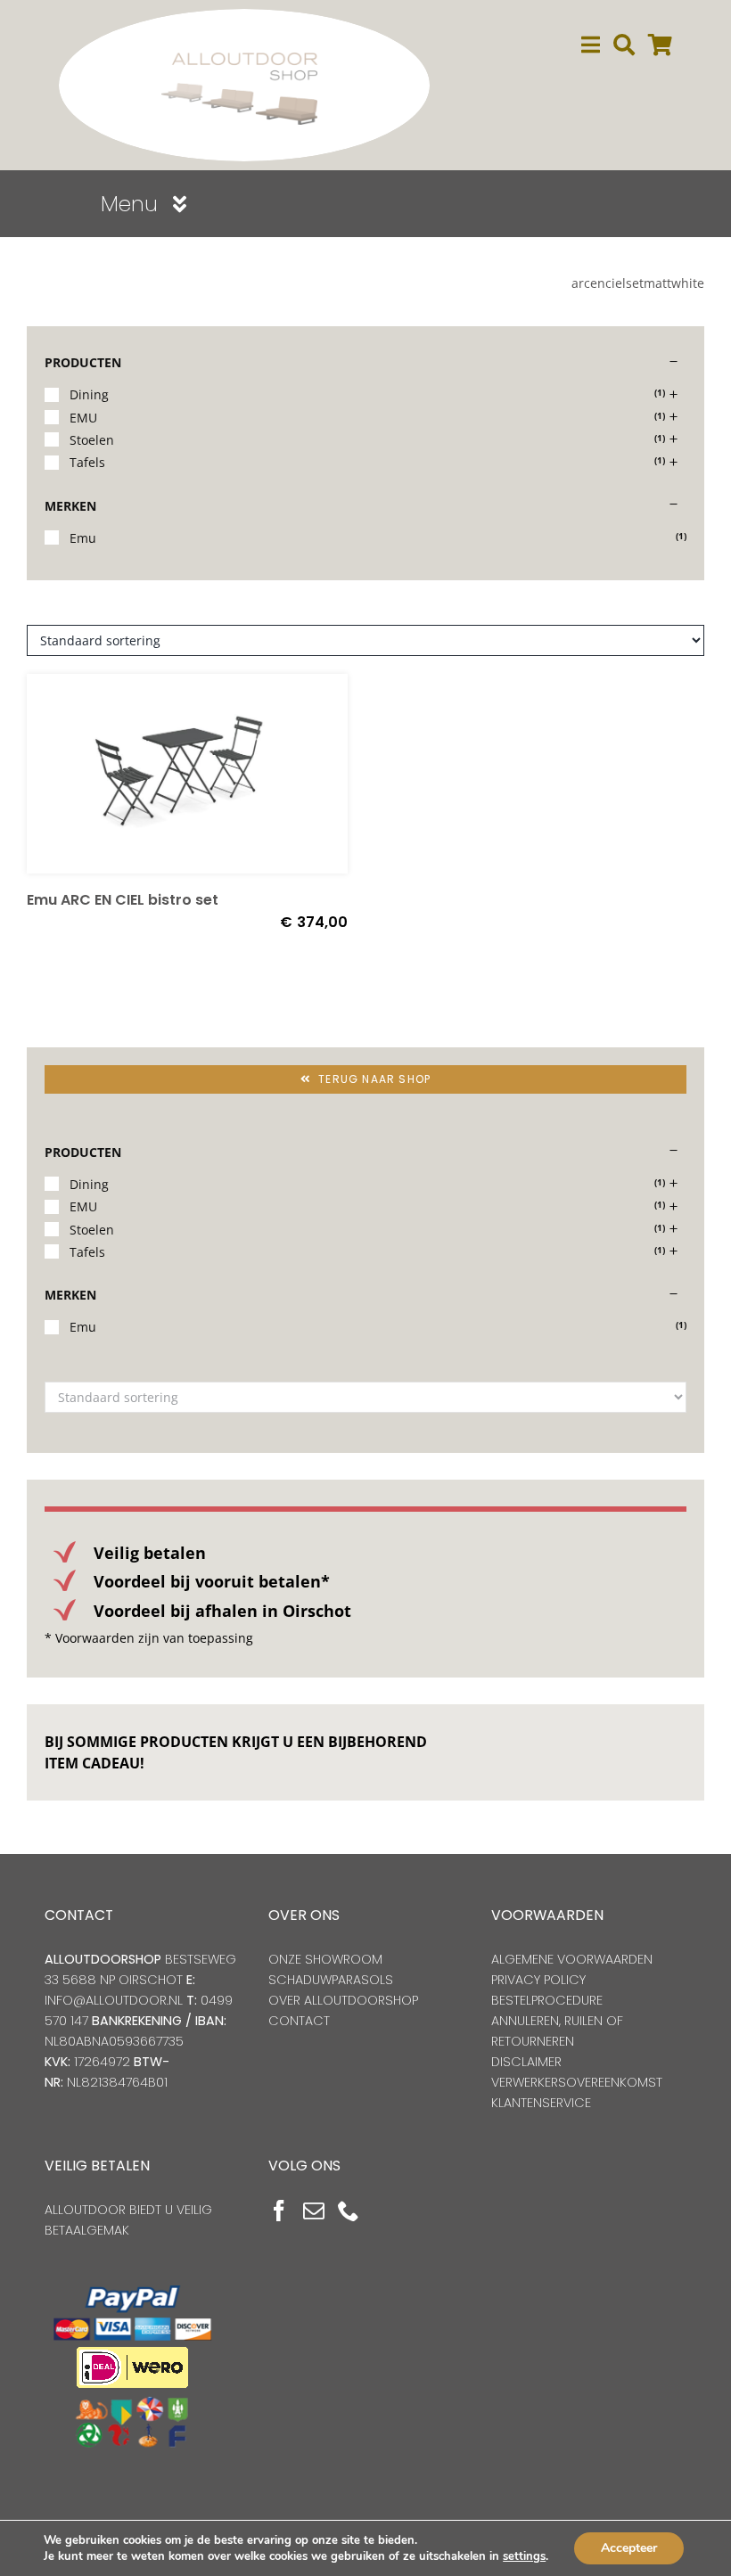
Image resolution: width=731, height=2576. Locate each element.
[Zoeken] (624, 45)
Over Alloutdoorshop (343, 2000)
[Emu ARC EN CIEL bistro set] (187, 774)
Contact (299, 2021)
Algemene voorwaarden (572, 1959)
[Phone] (349, 2211)
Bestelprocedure (547, 2000)
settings (524, 2556)
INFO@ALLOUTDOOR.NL (114, 2000)
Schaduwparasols (331, 1980)
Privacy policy (538, 1980)
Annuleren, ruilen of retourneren (557, 2031)
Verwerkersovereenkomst (577, 2082)
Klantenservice (541, 2103)
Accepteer (629, 2548)
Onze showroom (325, 1959)
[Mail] (314, 2211)
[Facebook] (279, 2211)
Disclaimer (526, 2062)
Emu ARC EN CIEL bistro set (123, 900)
